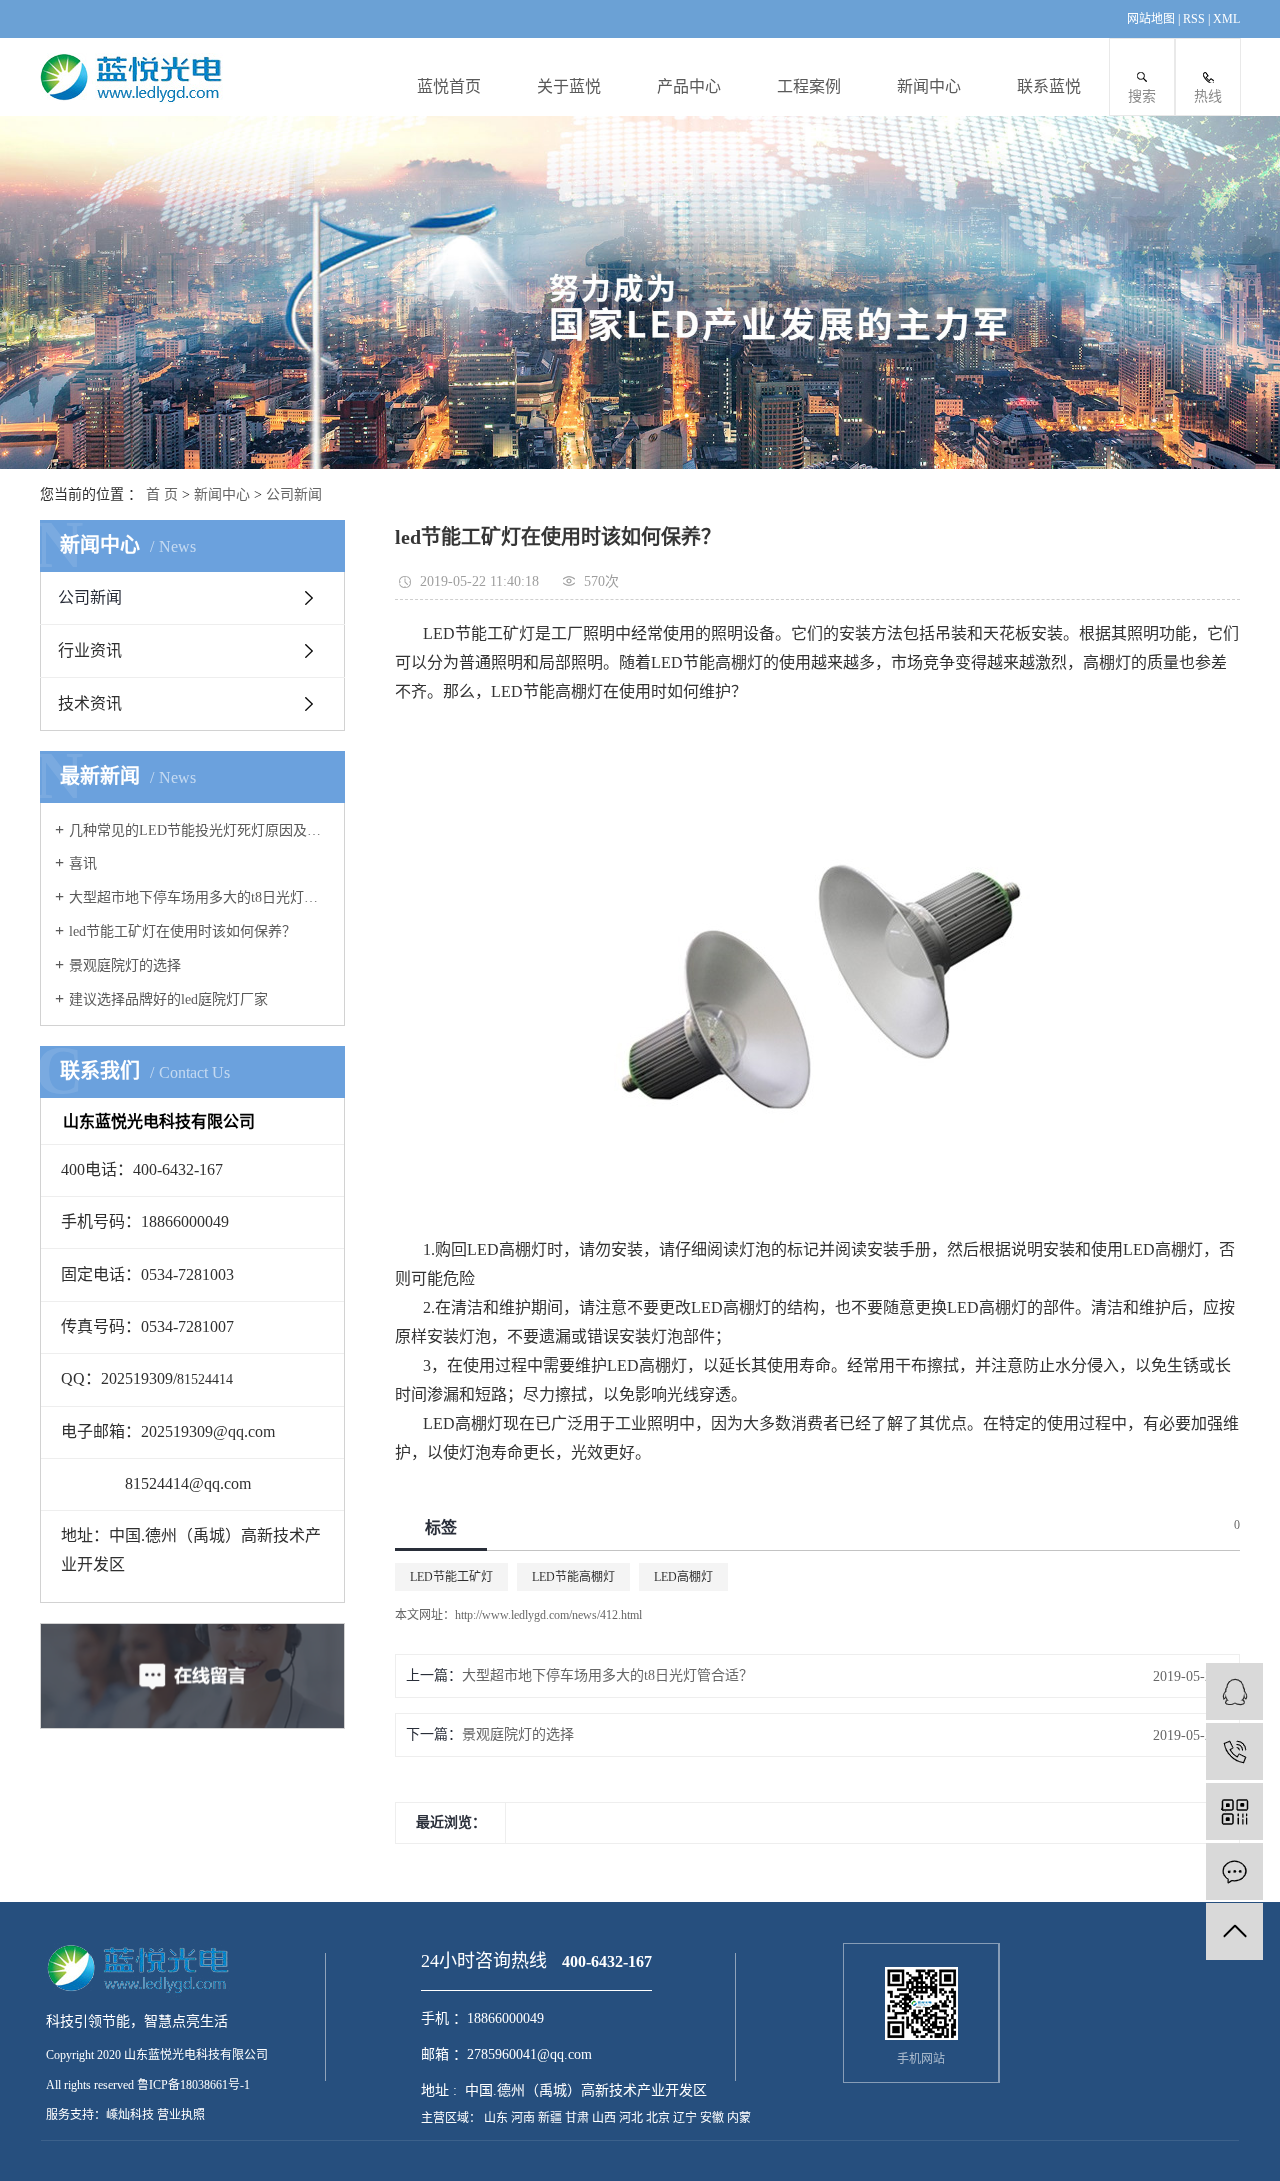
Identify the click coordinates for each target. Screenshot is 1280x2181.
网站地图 (1152, 19)
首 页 (162, 494)
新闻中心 (929, 86)
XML (1226, 19)
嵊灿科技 (130, 2115)
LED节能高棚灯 (573, 1577)
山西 (605, 2118)
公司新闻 (294, 494)
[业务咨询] (1234, 1691)
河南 (524, 2118)
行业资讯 (90, 650)
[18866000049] (1234, 1751)
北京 (659, 2118)
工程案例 (809, 86)
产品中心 (689, 86)
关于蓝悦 (569, 86)
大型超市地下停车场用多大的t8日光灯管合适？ (199, 897)
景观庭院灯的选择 (125, 965)
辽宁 (686, 2118)
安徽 (713, 2118)
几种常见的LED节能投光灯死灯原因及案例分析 (199, 830)
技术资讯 (90, 703)
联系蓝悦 (1049, 86)
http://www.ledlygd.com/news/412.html (548, 1615)
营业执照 (181, 2115)
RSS (1194, 19)
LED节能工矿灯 (451, 1577)
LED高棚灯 (683, 1577)
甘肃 (578, 2118)
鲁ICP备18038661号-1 (193, 2085)
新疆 (551, 2118)
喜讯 (83, 863)
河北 (632, 2118)
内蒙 (739, 2118)
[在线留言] (1234, 1871)
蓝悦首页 (449, 86)
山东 (497, 2118)
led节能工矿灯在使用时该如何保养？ (182, 931)
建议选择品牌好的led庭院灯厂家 (168, 999)
